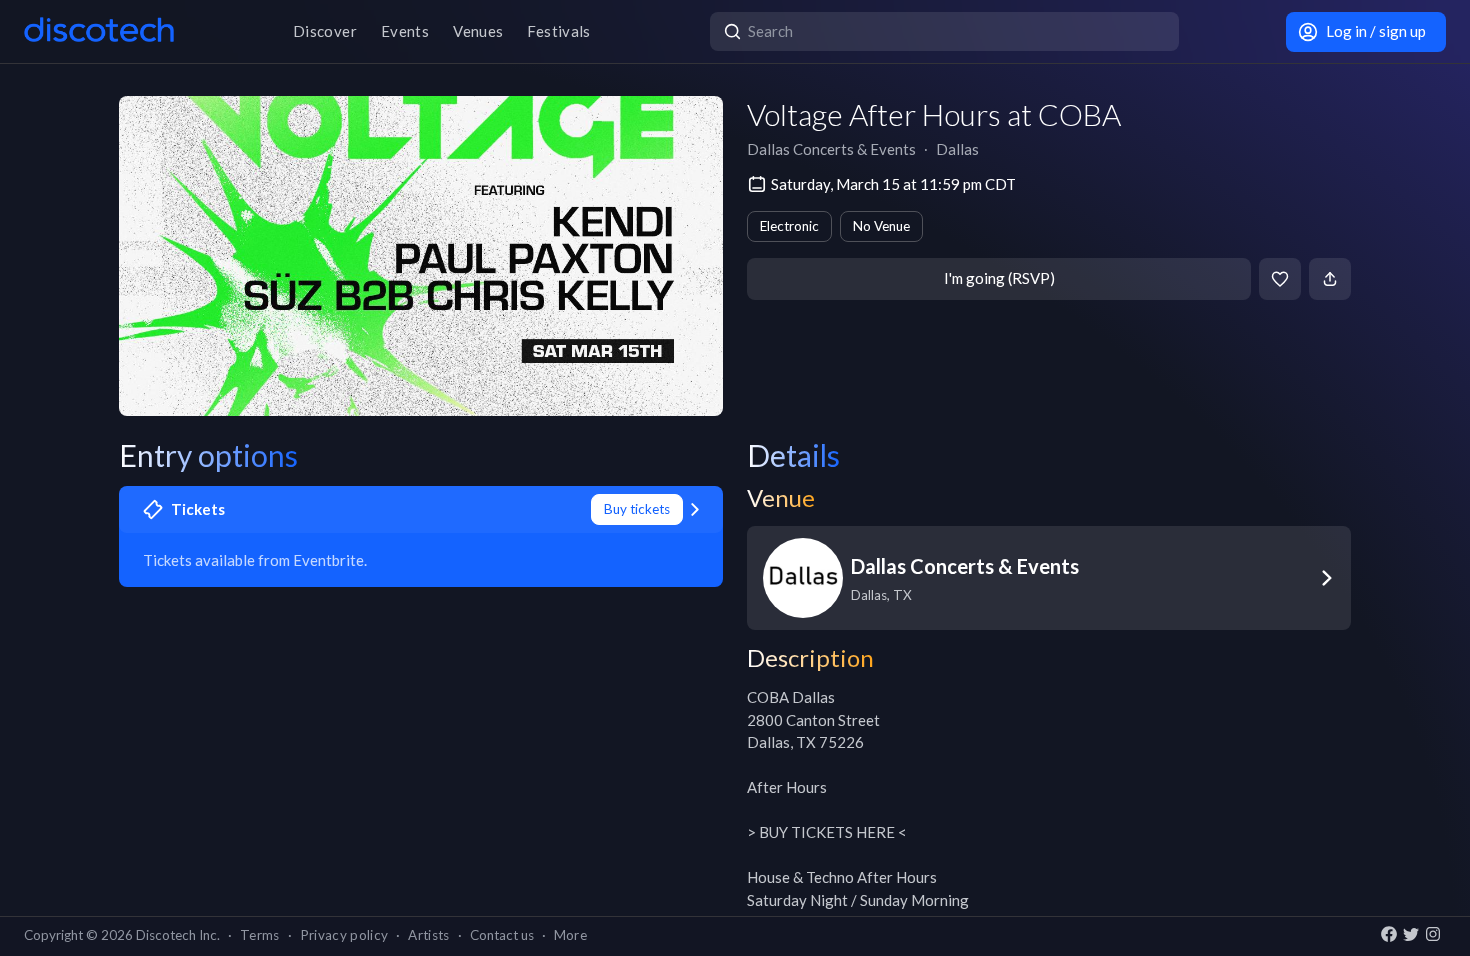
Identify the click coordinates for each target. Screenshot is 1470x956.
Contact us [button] (502, 935)
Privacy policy (344, 935)
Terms (260, 935)
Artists (428, 935)
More (570, 935)
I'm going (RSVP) (999, 278)
